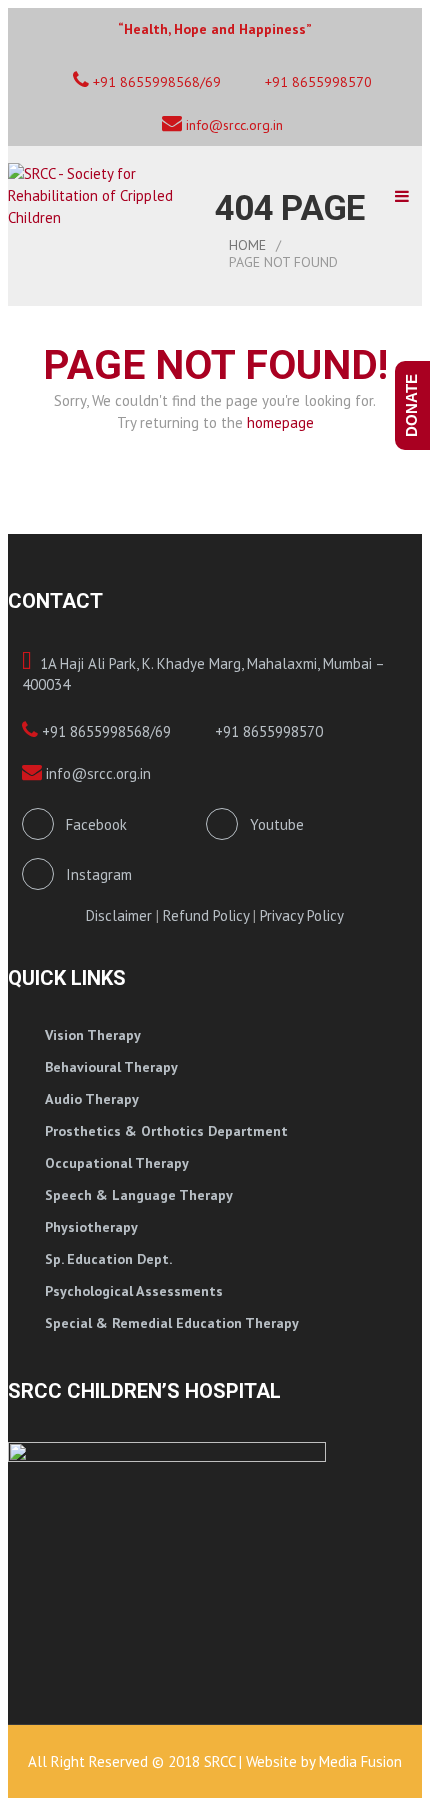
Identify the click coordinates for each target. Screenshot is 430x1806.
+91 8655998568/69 (104, 731)
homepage (280, 422)
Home (247, 245)
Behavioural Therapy (111, 1067)
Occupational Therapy (117, 1163)
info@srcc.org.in (232, 125)
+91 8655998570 (316, 82)
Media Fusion (360, 1761)
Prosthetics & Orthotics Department (166, 1131)
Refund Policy (206, 915)
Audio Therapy (92, 1099)
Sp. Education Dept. (108, 1259)
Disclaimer (119, 915)
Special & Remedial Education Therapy (172, 1323)
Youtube (271, 824)
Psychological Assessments (134, 1291)
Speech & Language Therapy (139, 1195)
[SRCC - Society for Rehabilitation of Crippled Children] (111, 196)
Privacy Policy (302, 915)
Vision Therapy (93, 1035)
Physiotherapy (91, 1227)
